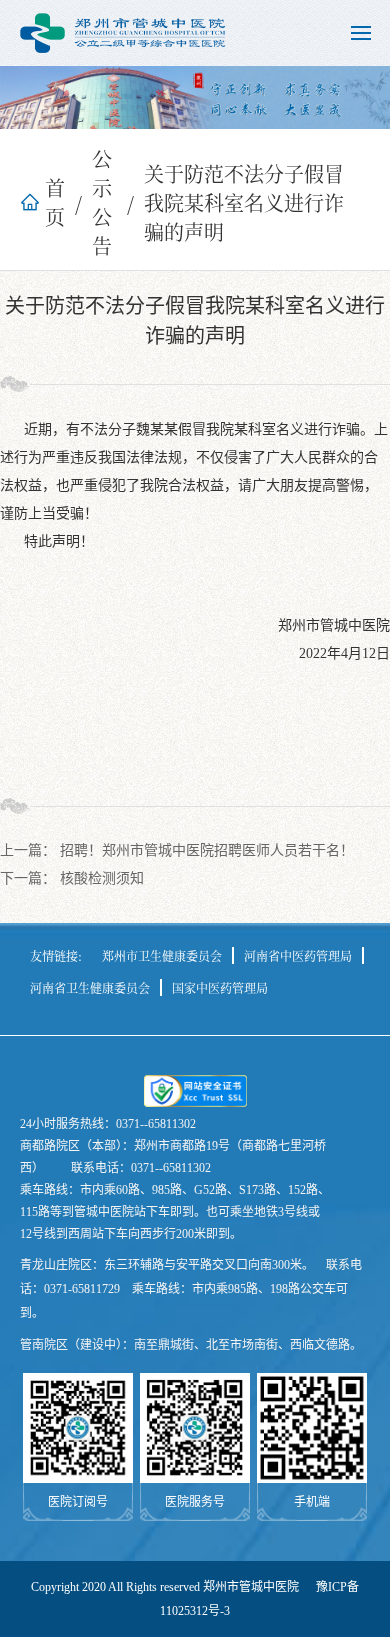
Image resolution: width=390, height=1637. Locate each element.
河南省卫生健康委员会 (90, 987)
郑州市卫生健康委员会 (162, 955)
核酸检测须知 (102, 878)
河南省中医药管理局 (298, 955)
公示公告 (102, 202)
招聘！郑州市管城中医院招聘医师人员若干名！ (207, 850)
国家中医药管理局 (220, 987)
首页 (55, 202)
